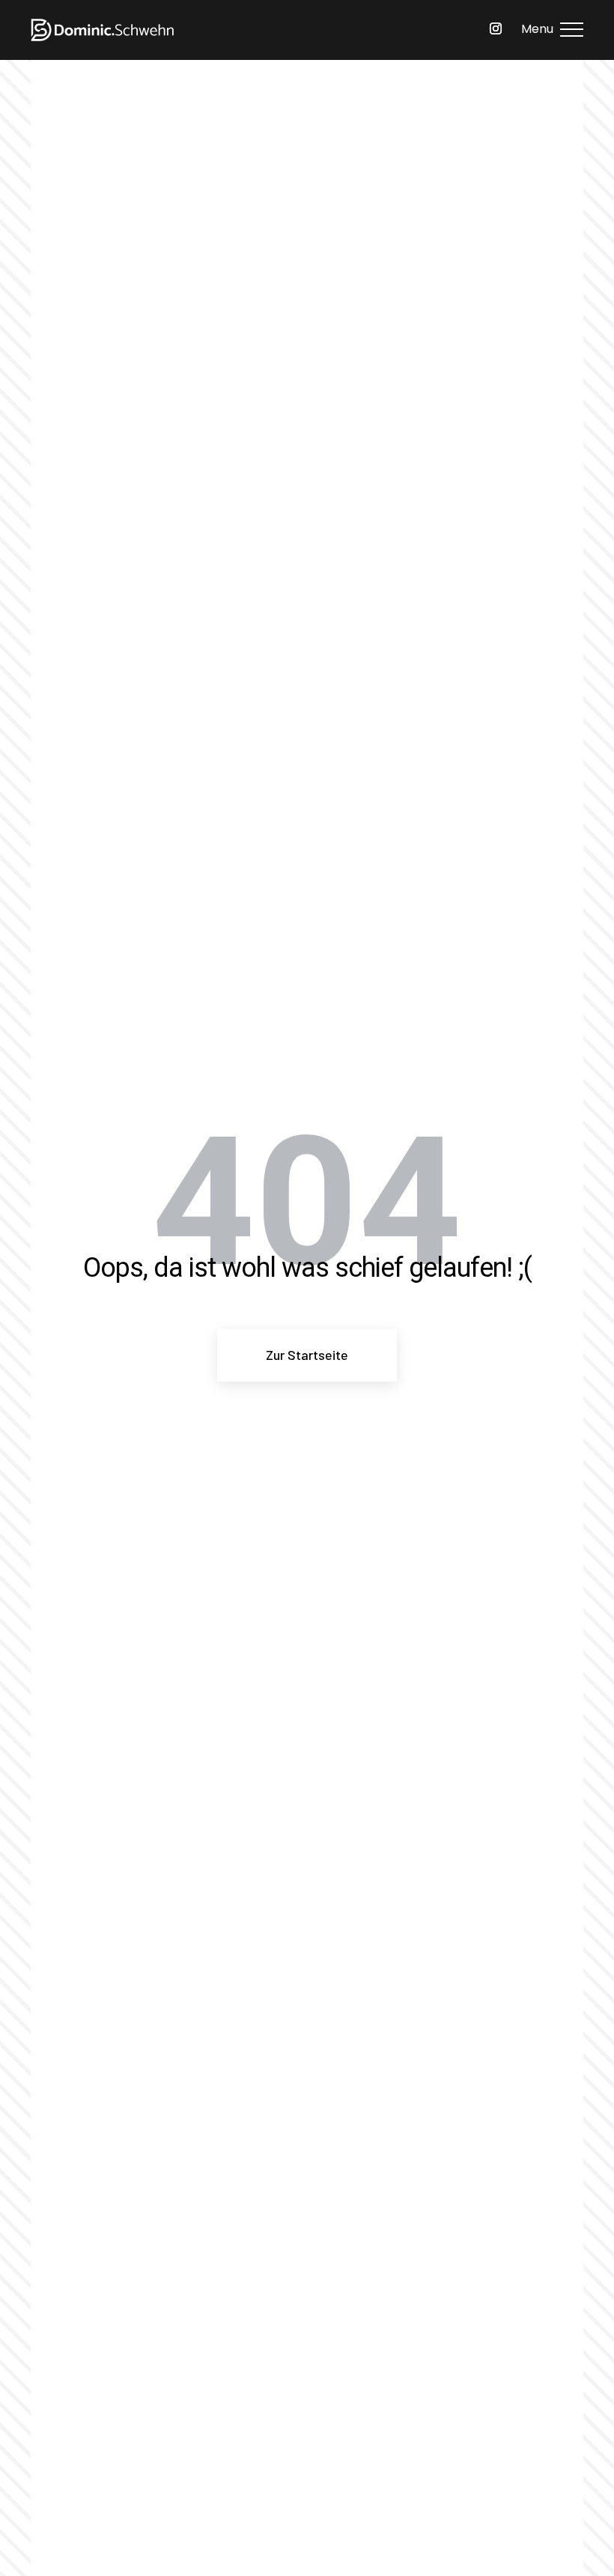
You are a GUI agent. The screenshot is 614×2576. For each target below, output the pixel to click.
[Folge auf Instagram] (496, 28)
